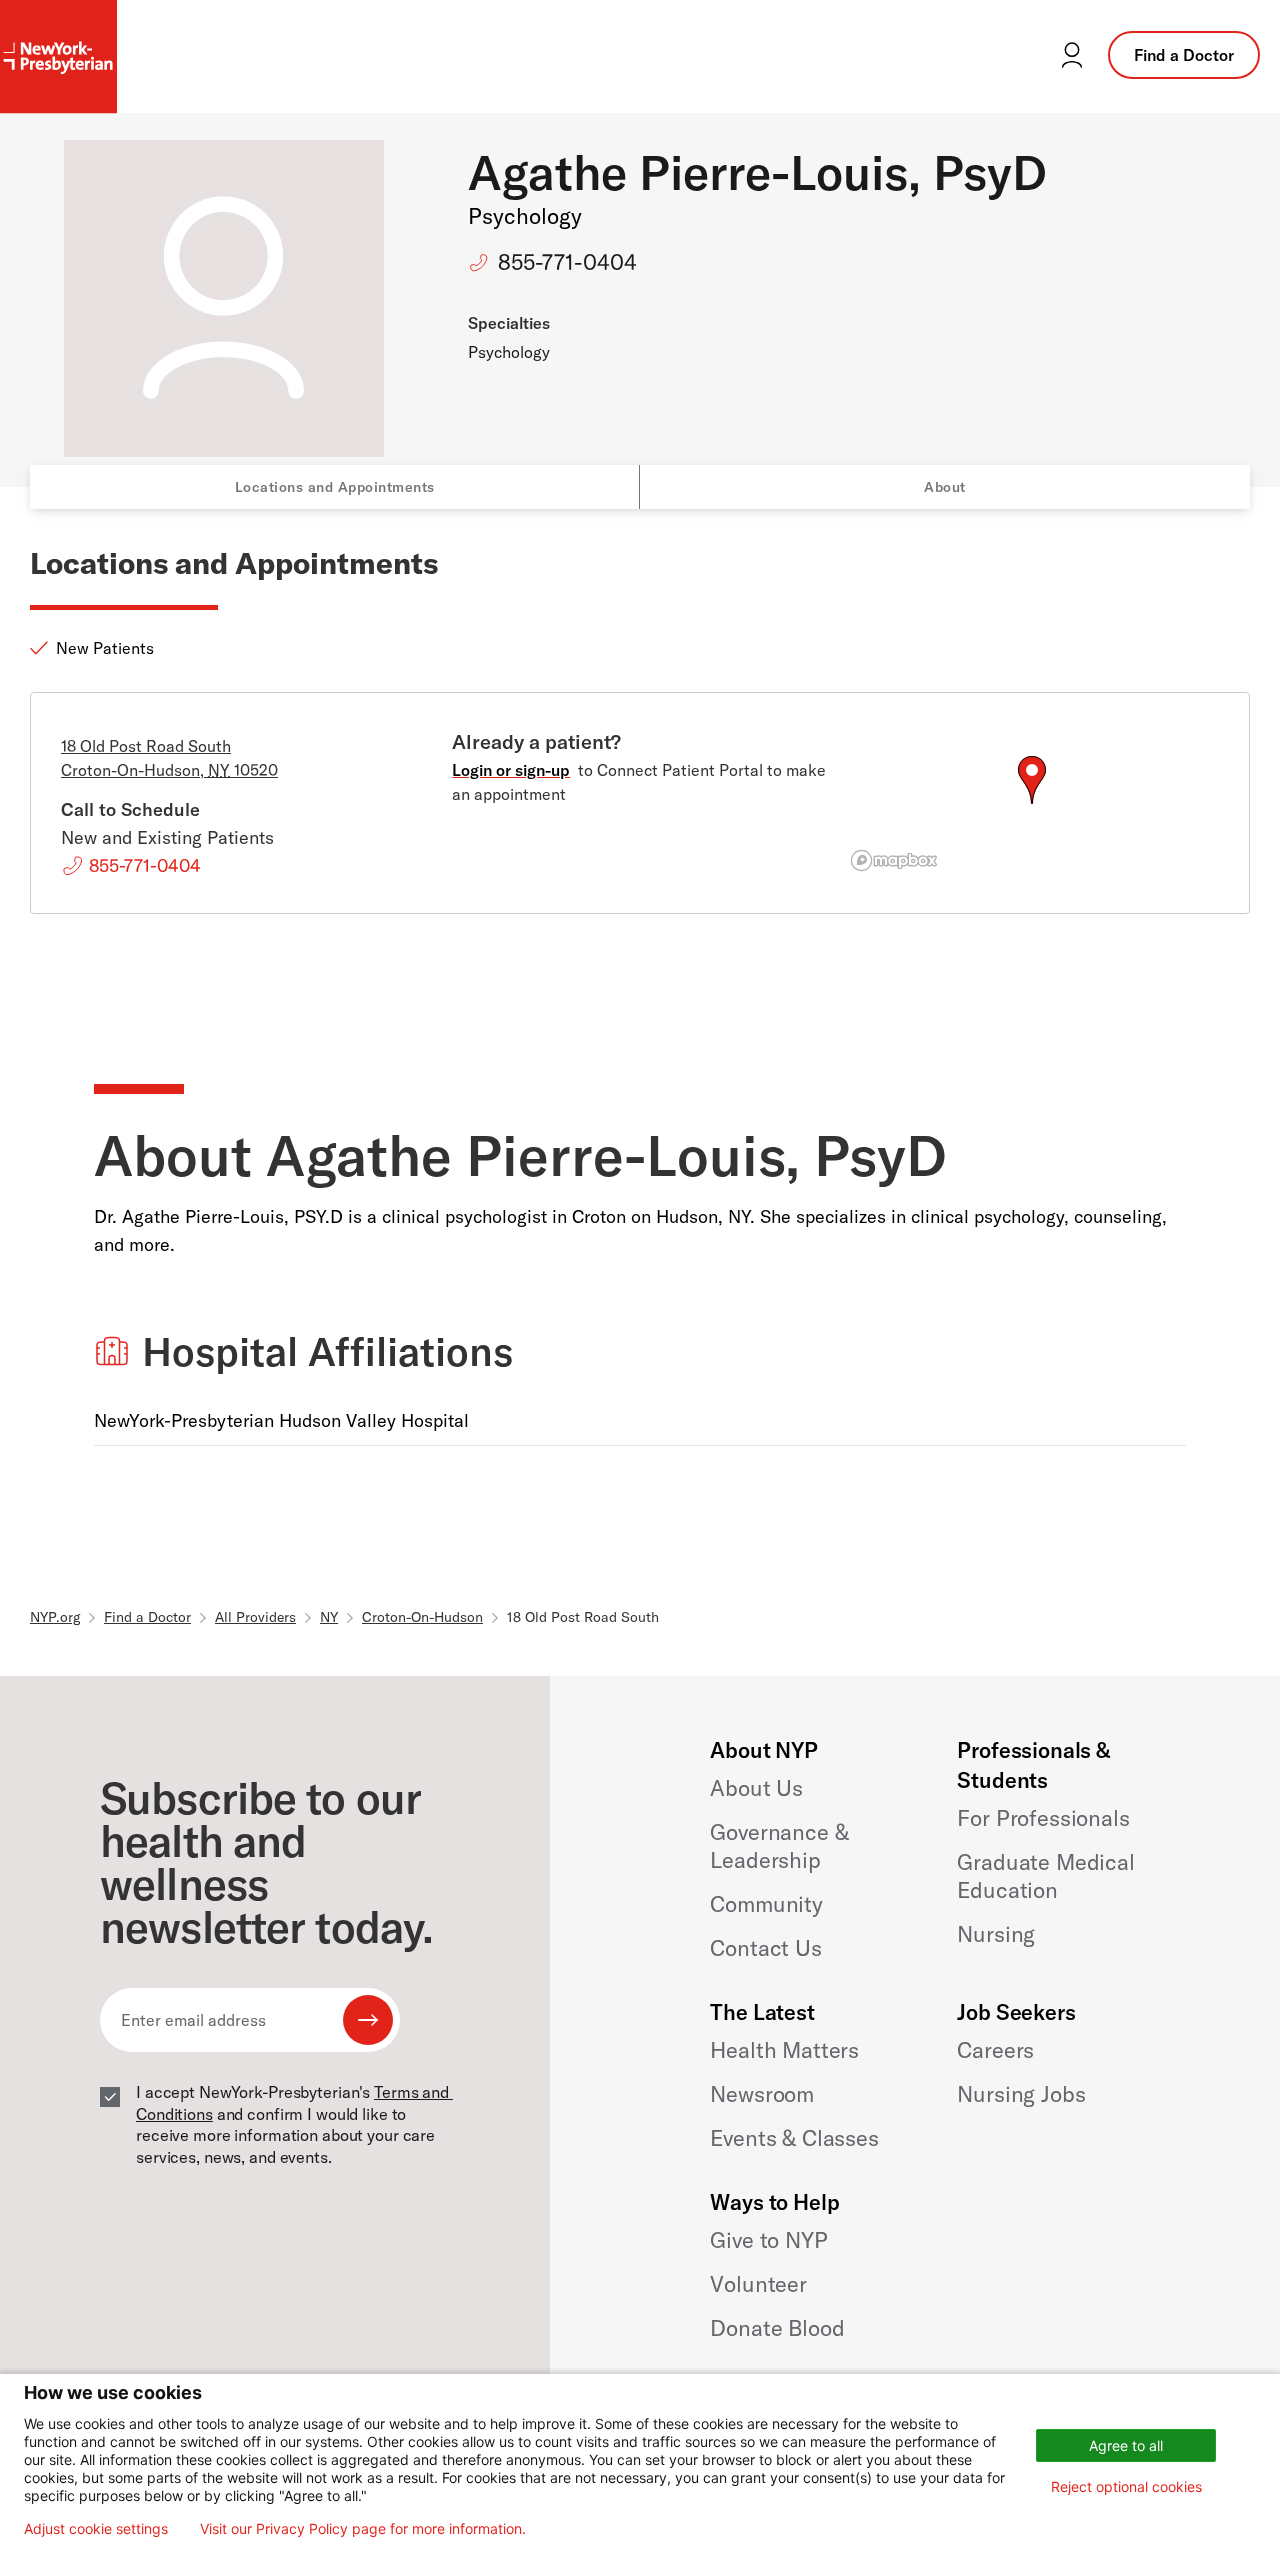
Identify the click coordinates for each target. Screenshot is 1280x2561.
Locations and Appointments (335, 487)
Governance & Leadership (779, 1846)
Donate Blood (777, 2328)
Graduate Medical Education (1045, 1876)
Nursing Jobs (1021, 2094)
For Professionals (1043, 1818)
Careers (995, 2050)
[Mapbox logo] (894, 860)
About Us (756, 1788)
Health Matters (784, 2050)
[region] (1031, 804)
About (945, 487)
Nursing (996, 1934)
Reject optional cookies (1126, 2486)
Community (766, 1904)
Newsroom (762, 2094)
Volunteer (758, 2284)
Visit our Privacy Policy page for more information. (363, 2529)
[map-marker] (1032, 780)
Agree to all (1126, 2445)
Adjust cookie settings (96, 2529)
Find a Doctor (1184, 55)
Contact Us (765, 1948)
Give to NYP (768, 2240)
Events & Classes (794, 2138)
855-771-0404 (567, 262)
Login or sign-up (511, 770)
